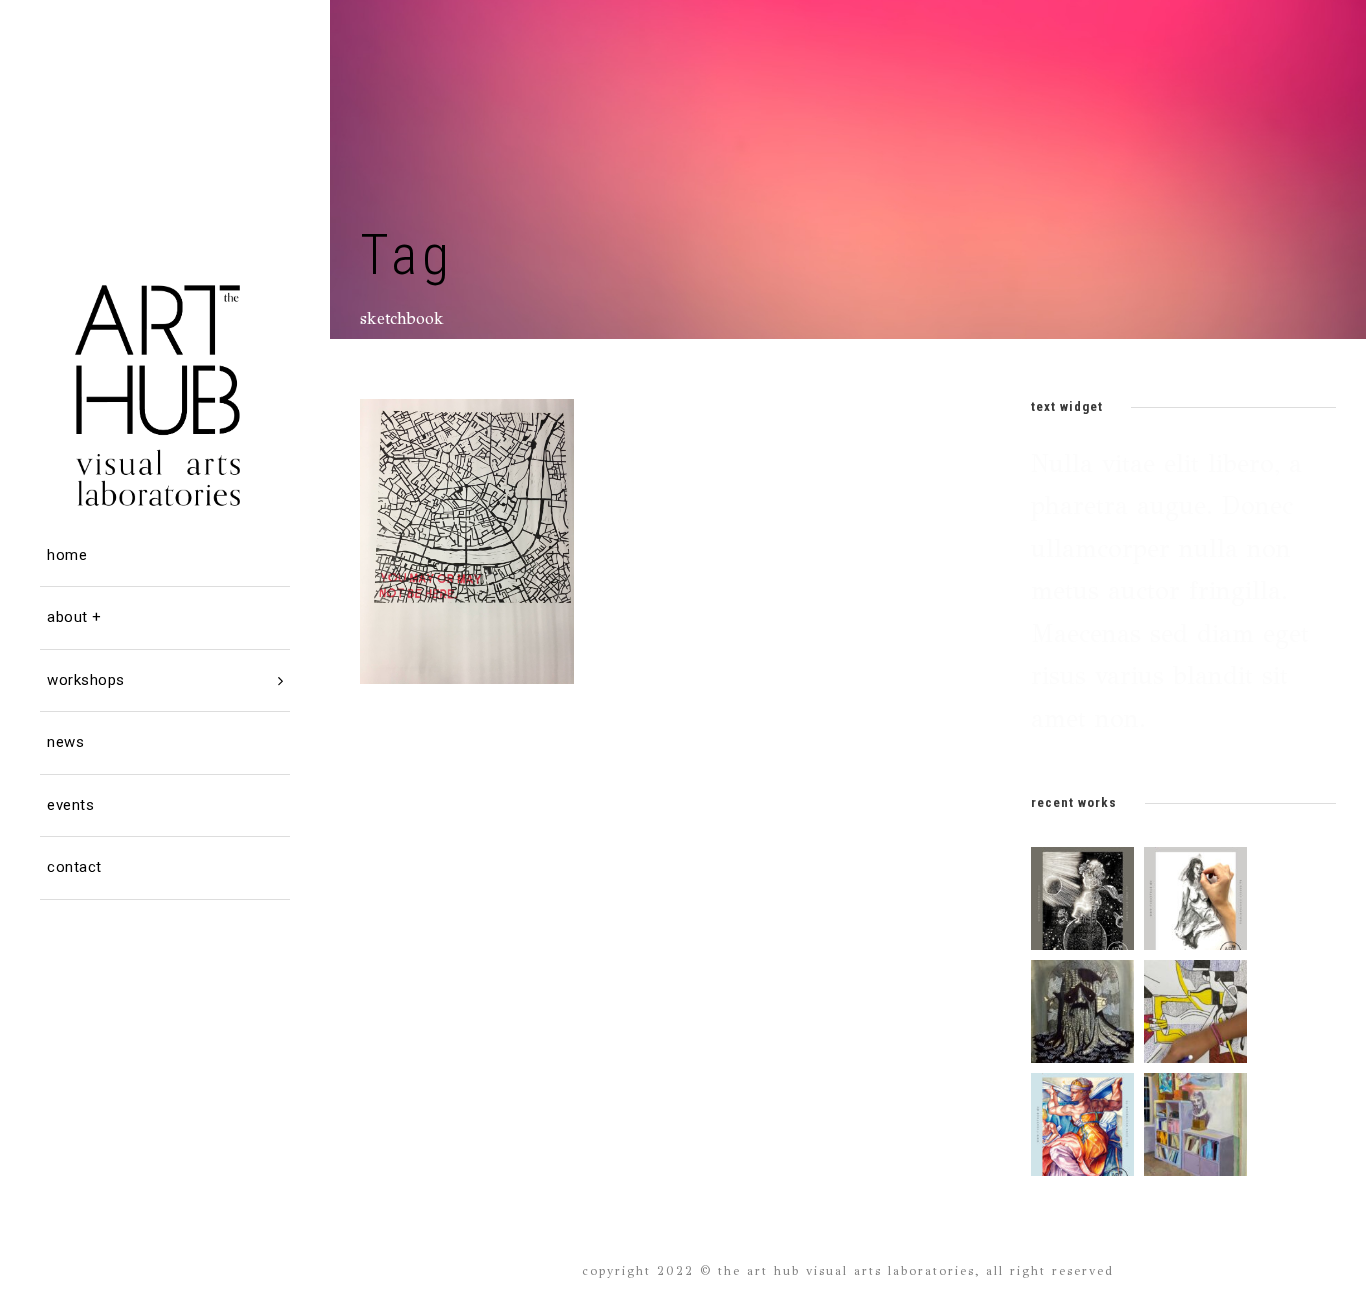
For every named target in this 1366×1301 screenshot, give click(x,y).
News (65, 742)
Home (67, 555)
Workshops (86, 680)
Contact (74, 867)
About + (74, 617)
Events (70, 805)
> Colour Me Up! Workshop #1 (474, 499)
